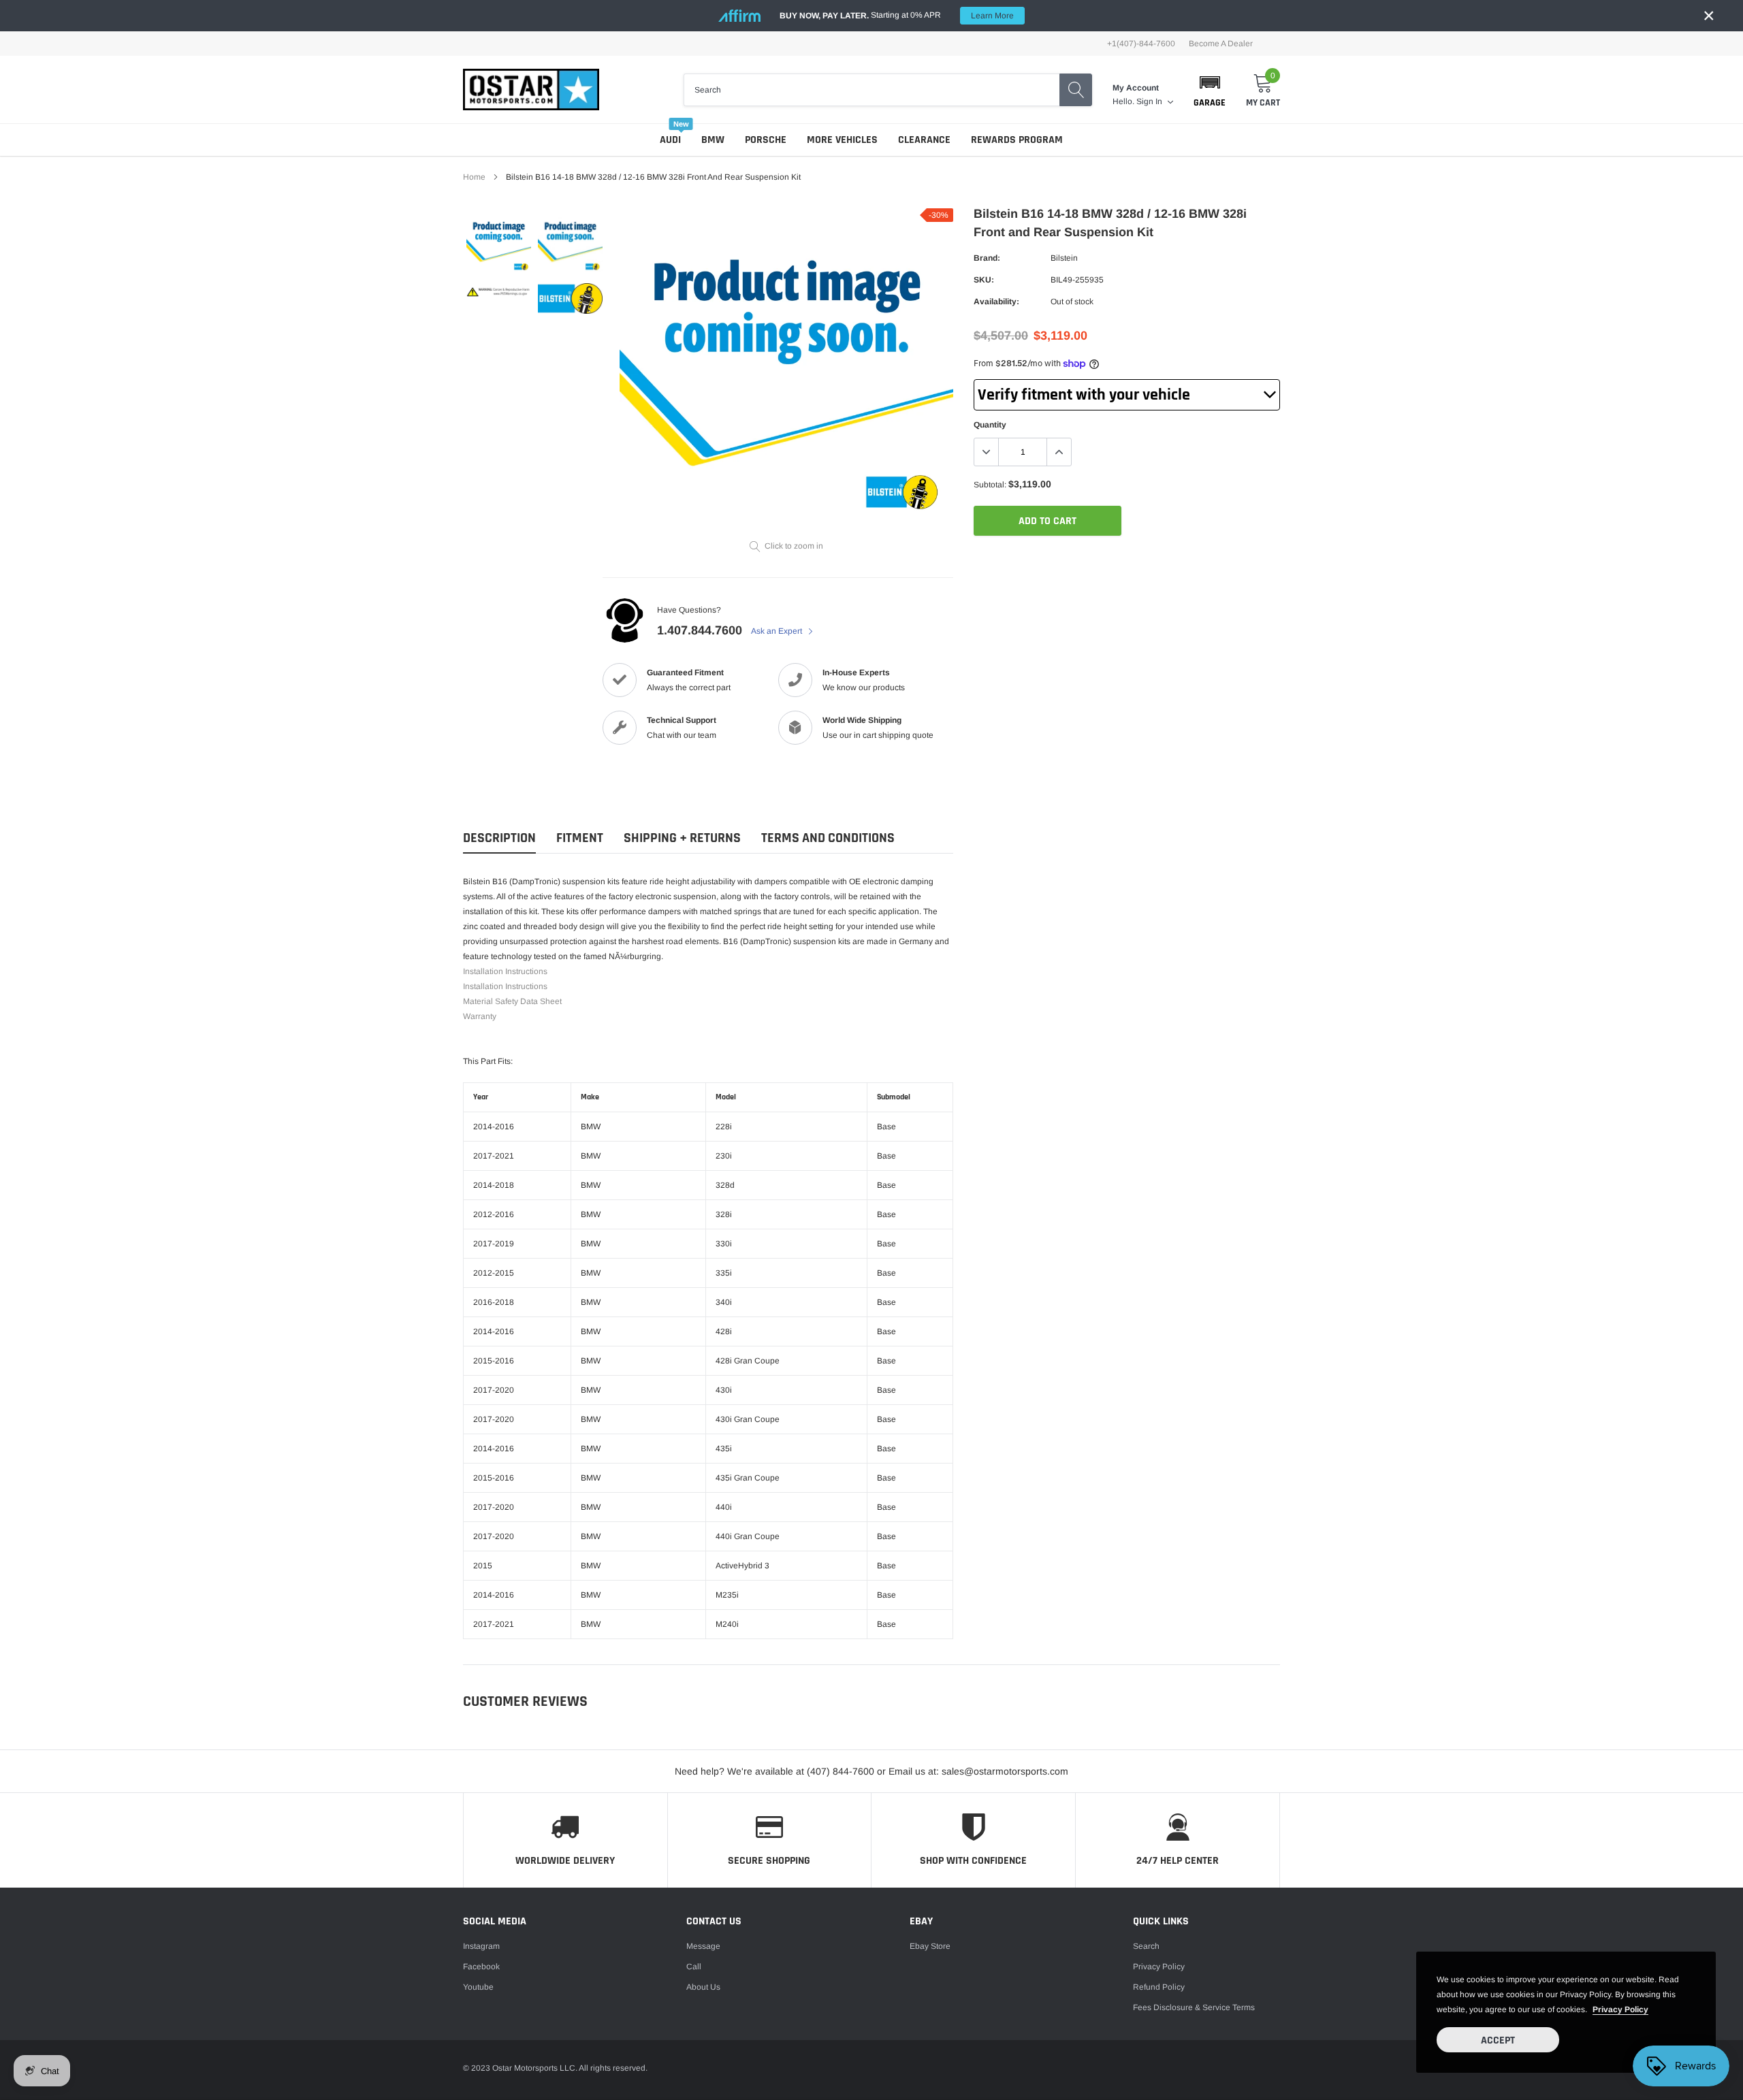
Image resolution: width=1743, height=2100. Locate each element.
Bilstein (1064, 258)
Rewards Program (1017, 140)
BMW (713, 140)
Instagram (481, 1946)
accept (1498, 2040)
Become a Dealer (1221, 44)
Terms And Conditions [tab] (828, 838)
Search (1146, 1946)
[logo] (531, 90)
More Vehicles (842, 140)
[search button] (1076, 90)
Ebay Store (930, 1946)
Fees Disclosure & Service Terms (1194, 2007)
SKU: (984, 280)
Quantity (990, 425)
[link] (499, 244)
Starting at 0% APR (897, 15)
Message (703, 1946)
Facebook (481, 1967)
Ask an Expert (778, 631)
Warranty (480, 1016)
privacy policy (1620, 2009)
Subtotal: (990, 485)
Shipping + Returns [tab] (682, 838)
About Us (703, 1987)
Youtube (478, 1987)
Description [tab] (499, 838)
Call (694, 1967)
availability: (996, 302)
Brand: (987, 258)
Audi (670, 140)
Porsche (766, 140)
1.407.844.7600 (700, 630)
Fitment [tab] (580, 838)
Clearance (924, 140)
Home (474, 177)
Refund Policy (1159, 1987)
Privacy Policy (1159, 1967)
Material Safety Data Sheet (512, 1001)
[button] (1210, 90)
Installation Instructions (505, 971)
